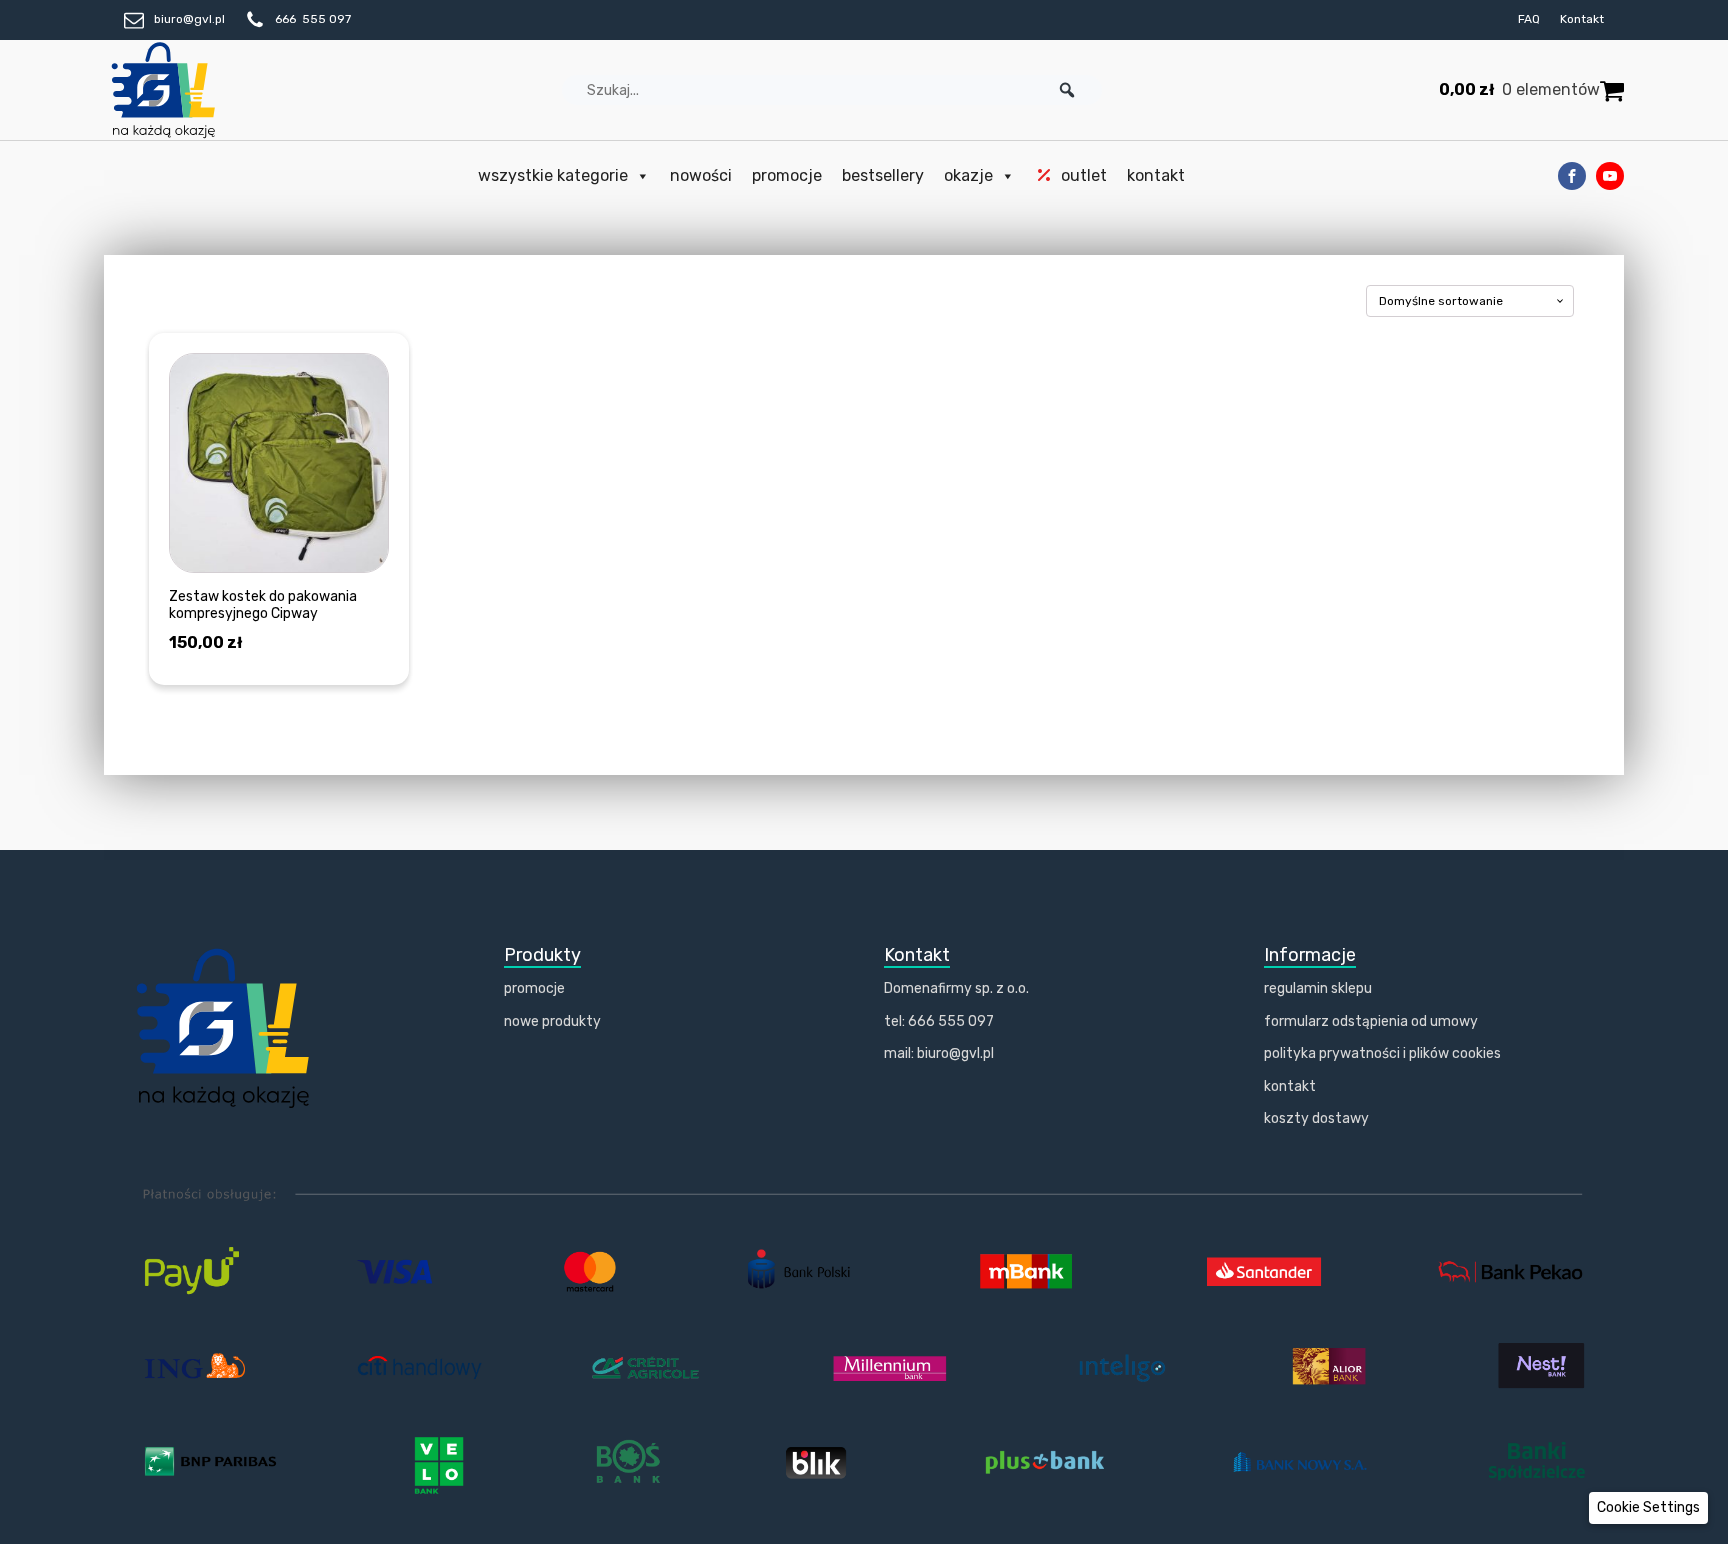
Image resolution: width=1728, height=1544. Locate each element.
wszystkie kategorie (553, 175)
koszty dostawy (1316, 1118)
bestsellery (883, 175)
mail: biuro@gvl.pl (939, 1053)
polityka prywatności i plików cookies (1382, 1053)
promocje (787, 175)
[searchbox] (832, 90)
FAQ (1529, 19)
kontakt (1156, 175)
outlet (1084, 175)
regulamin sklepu (1318, 988)
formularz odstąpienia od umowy (1371, 1021)
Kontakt (1582, 19)
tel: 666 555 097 (939, 1021)
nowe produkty (552, 1021)
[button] (1067, 90)
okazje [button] (968, 175)
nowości (701, 175)
